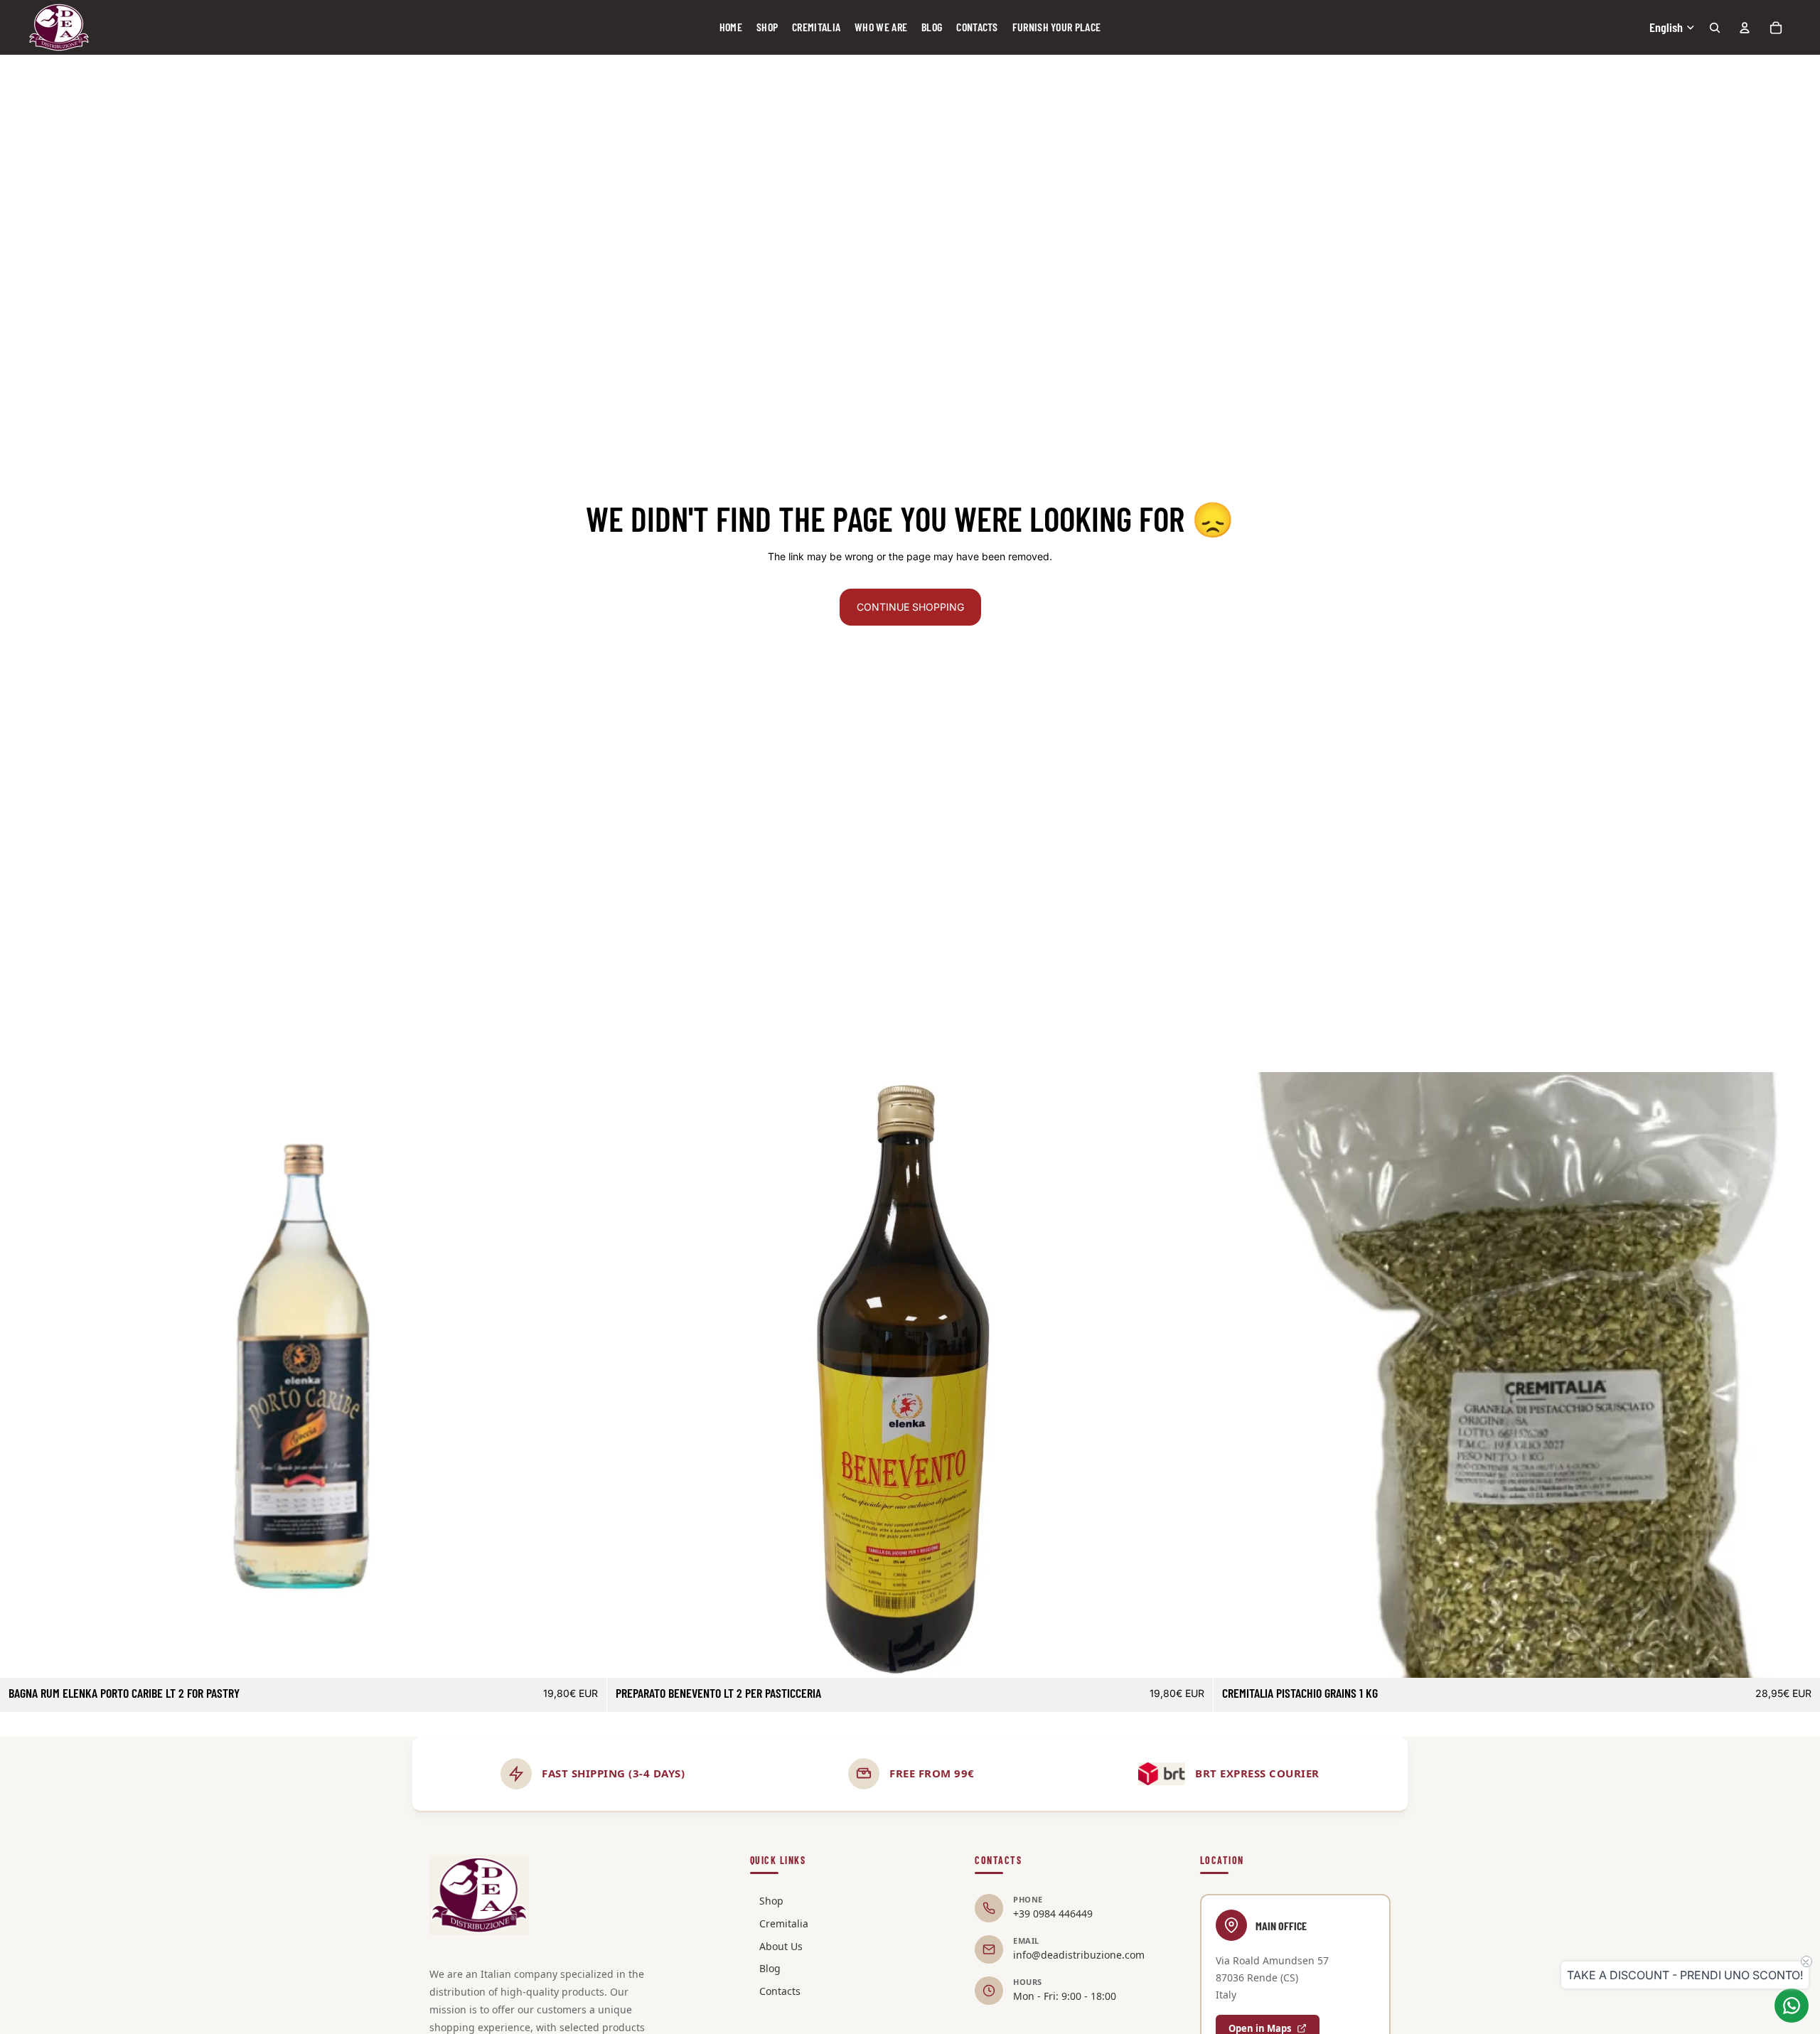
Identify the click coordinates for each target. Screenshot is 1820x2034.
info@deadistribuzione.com (1079, 1955)
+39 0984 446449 (1053, 1913)
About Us (781, 1946)
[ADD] (584, 1656)
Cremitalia (784, 1923)
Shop (771, 1901)
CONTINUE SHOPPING (910, 607)
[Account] (1745, 28)
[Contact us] (1792, 2006)
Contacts (780, 1991)
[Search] (1715, 28)
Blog (770, 1968)
